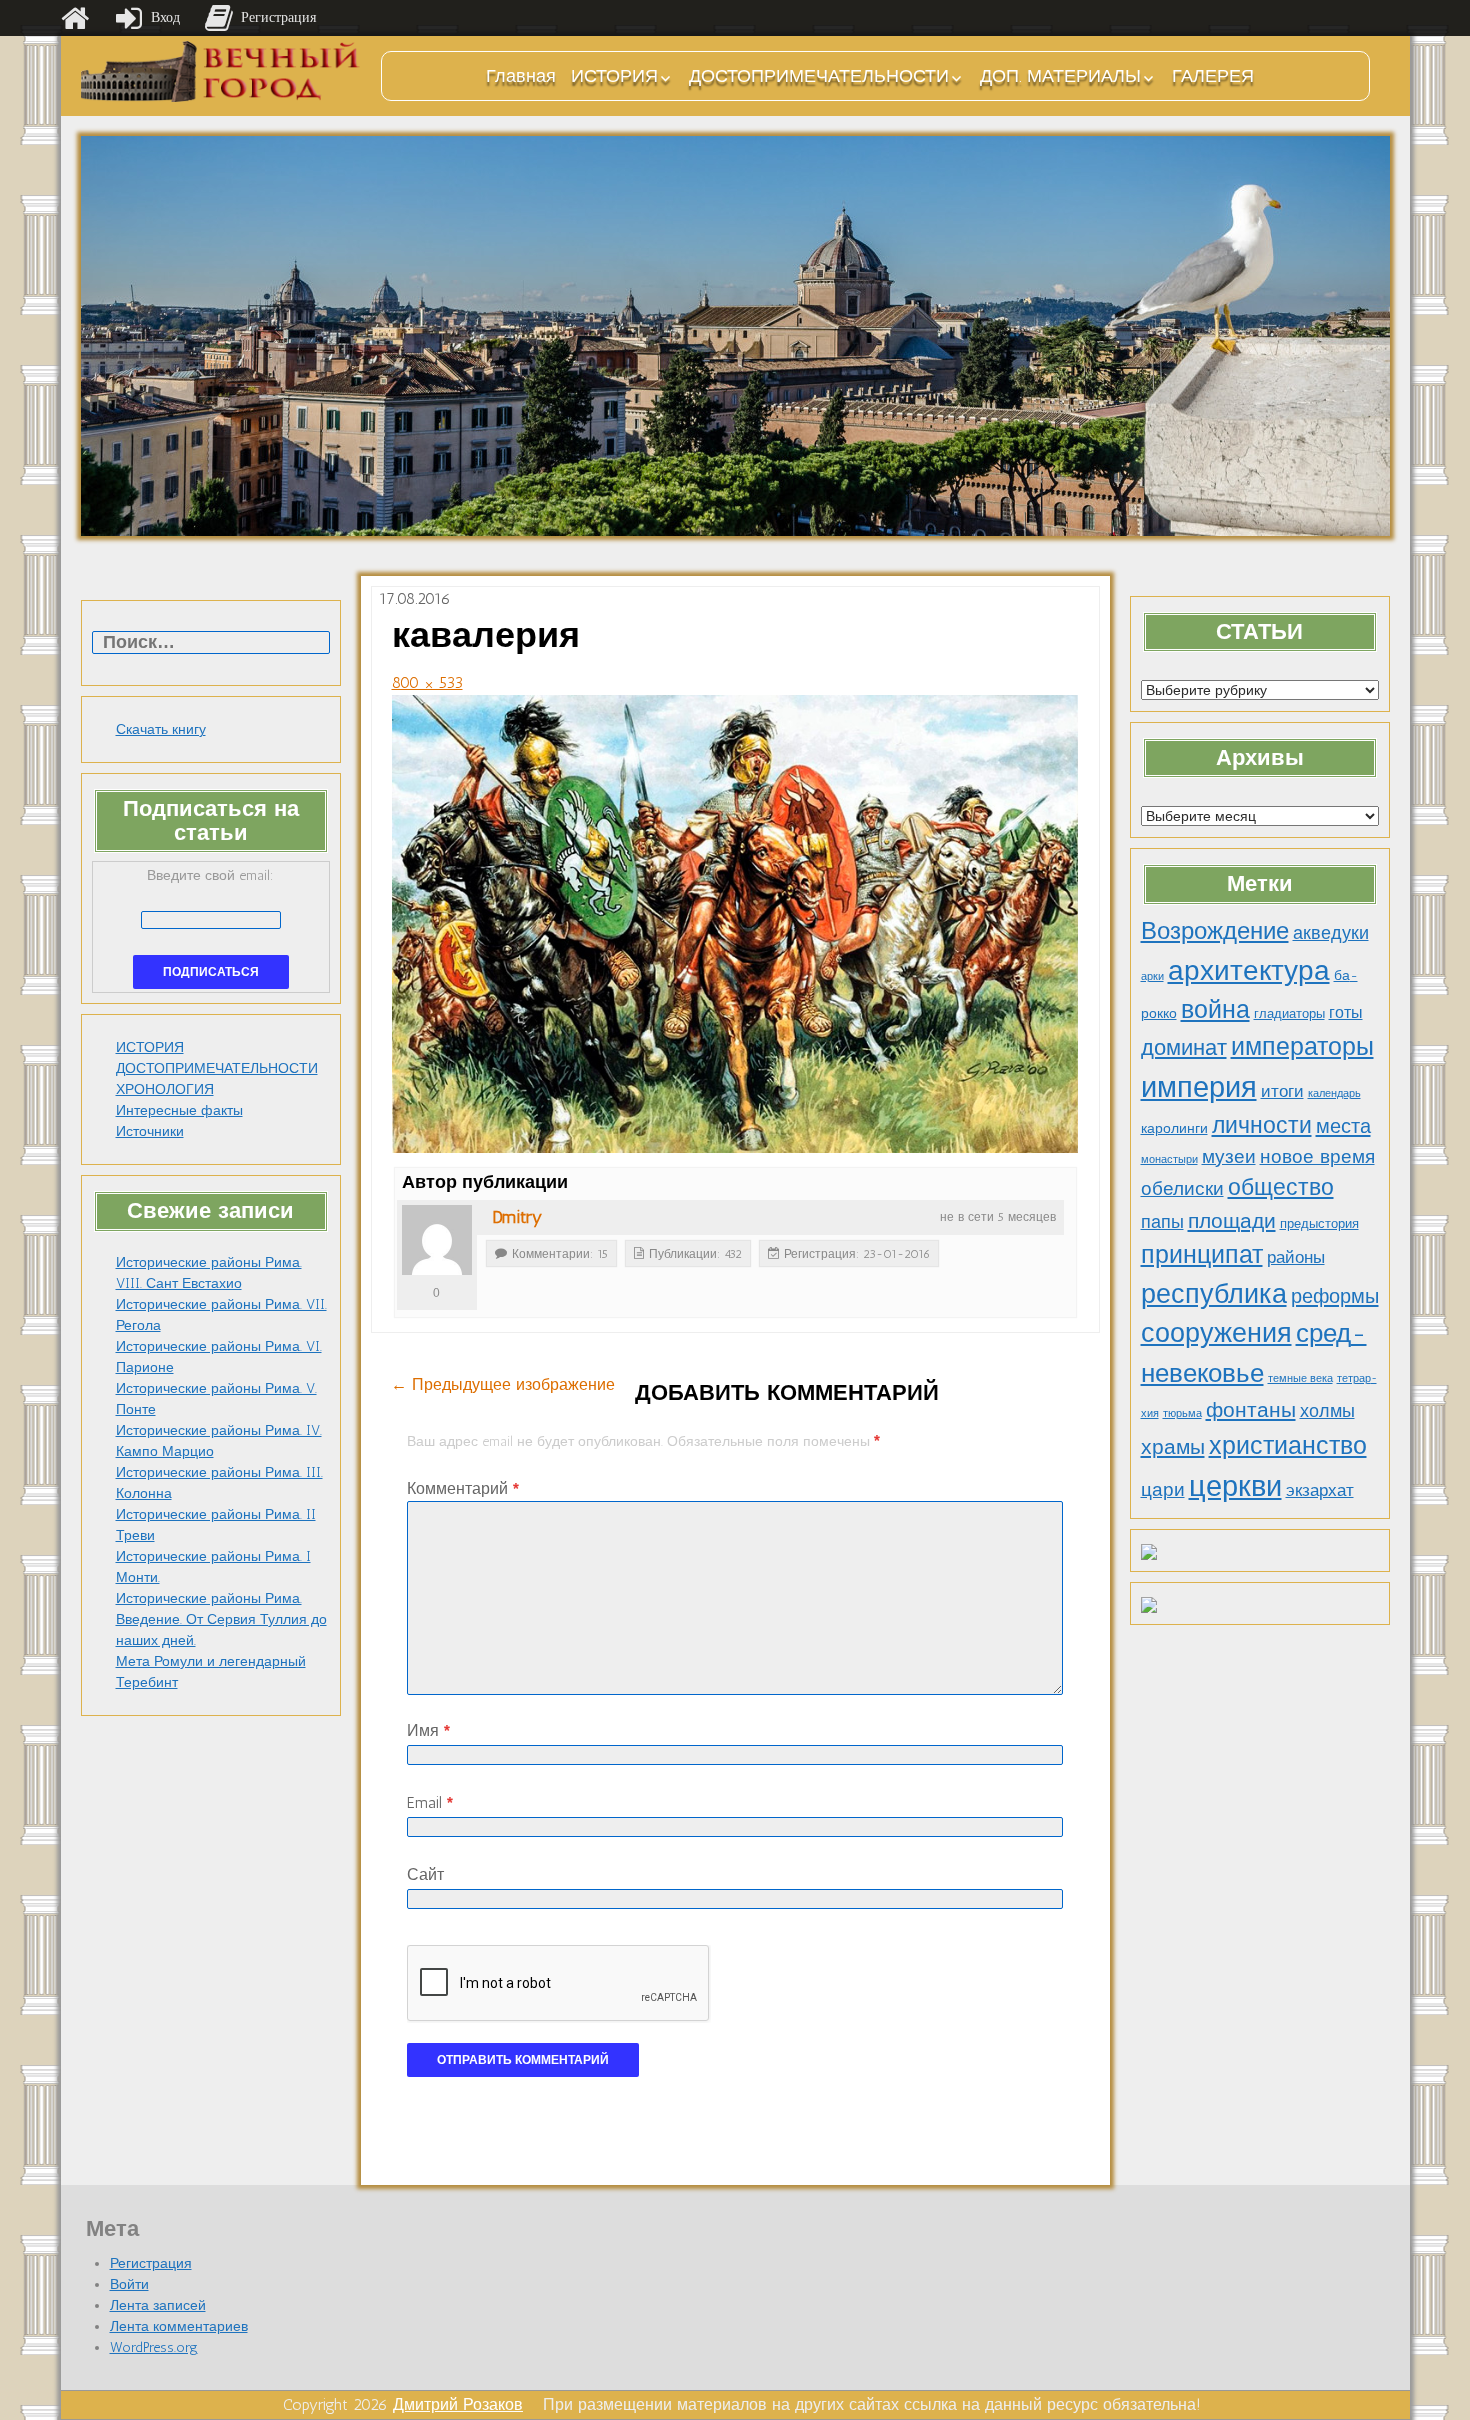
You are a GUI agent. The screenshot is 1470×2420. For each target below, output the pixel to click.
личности (1262, 1125)
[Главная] (75, 18)
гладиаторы (1289, 1013)
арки (1152, 976)
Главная (521, 76)
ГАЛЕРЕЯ (1213, 76)
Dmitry (517, 1217)
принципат (1202, 1254)
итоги (1282, 1091)
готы (1346, 1012)
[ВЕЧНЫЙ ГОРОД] (221, 71)
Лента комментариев (179, 2326)
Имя (428, 1730)
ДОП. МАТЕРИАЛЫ (1060, 76)
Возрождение (1215, 930)
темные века (1300, 1378)
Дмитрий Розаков (458, 2404)
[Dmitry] (437, 1240)
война (1215, 1009)
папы (1162, 1222)
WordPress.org (154, 2347)
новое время (1317, 1156)
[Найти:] (211, 643)
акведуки (1331, 932)
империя (1199, 1087)
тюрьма (1182, 1413)
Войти (129, 2284)
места (1343, 1126)
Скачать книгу (161, 729)
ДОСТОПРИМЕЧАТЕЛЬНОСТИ (819, 76)
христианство (1288, 1445)
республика (1214, 1294)
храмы (1173, 1446)
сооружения (1216, 1333)
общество (1281, 1187)
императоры (1302, 1046)
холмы (1327, 1410)
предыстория (1319, 1223)
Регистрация (151, 2263)
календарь (1334, 1093)
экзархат (1320, 1490)
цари (1163, 1489)
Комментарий (463, 1488)
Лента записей (158, 2305)
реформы (1335, 1296)
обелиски (1182, 1188)
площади (1232, 1220)
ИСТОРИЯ (614, 76)
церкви (1235, 1485)
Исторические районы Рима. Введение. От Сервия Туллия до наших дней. (221, 1619)
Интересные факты (179, 1110)
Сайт (425, 1874)
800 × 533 (427, 682)
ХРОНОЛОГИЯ (165, 1089)
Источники (150, 1131)
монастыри (1169, 1159)
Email (430, 1802)
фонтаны (1251, 1409)
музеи (1229, 1156)
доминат (1184, 1047)
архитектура (1249, 970)
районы (1296, 1257)
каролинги (1174, 1128)
